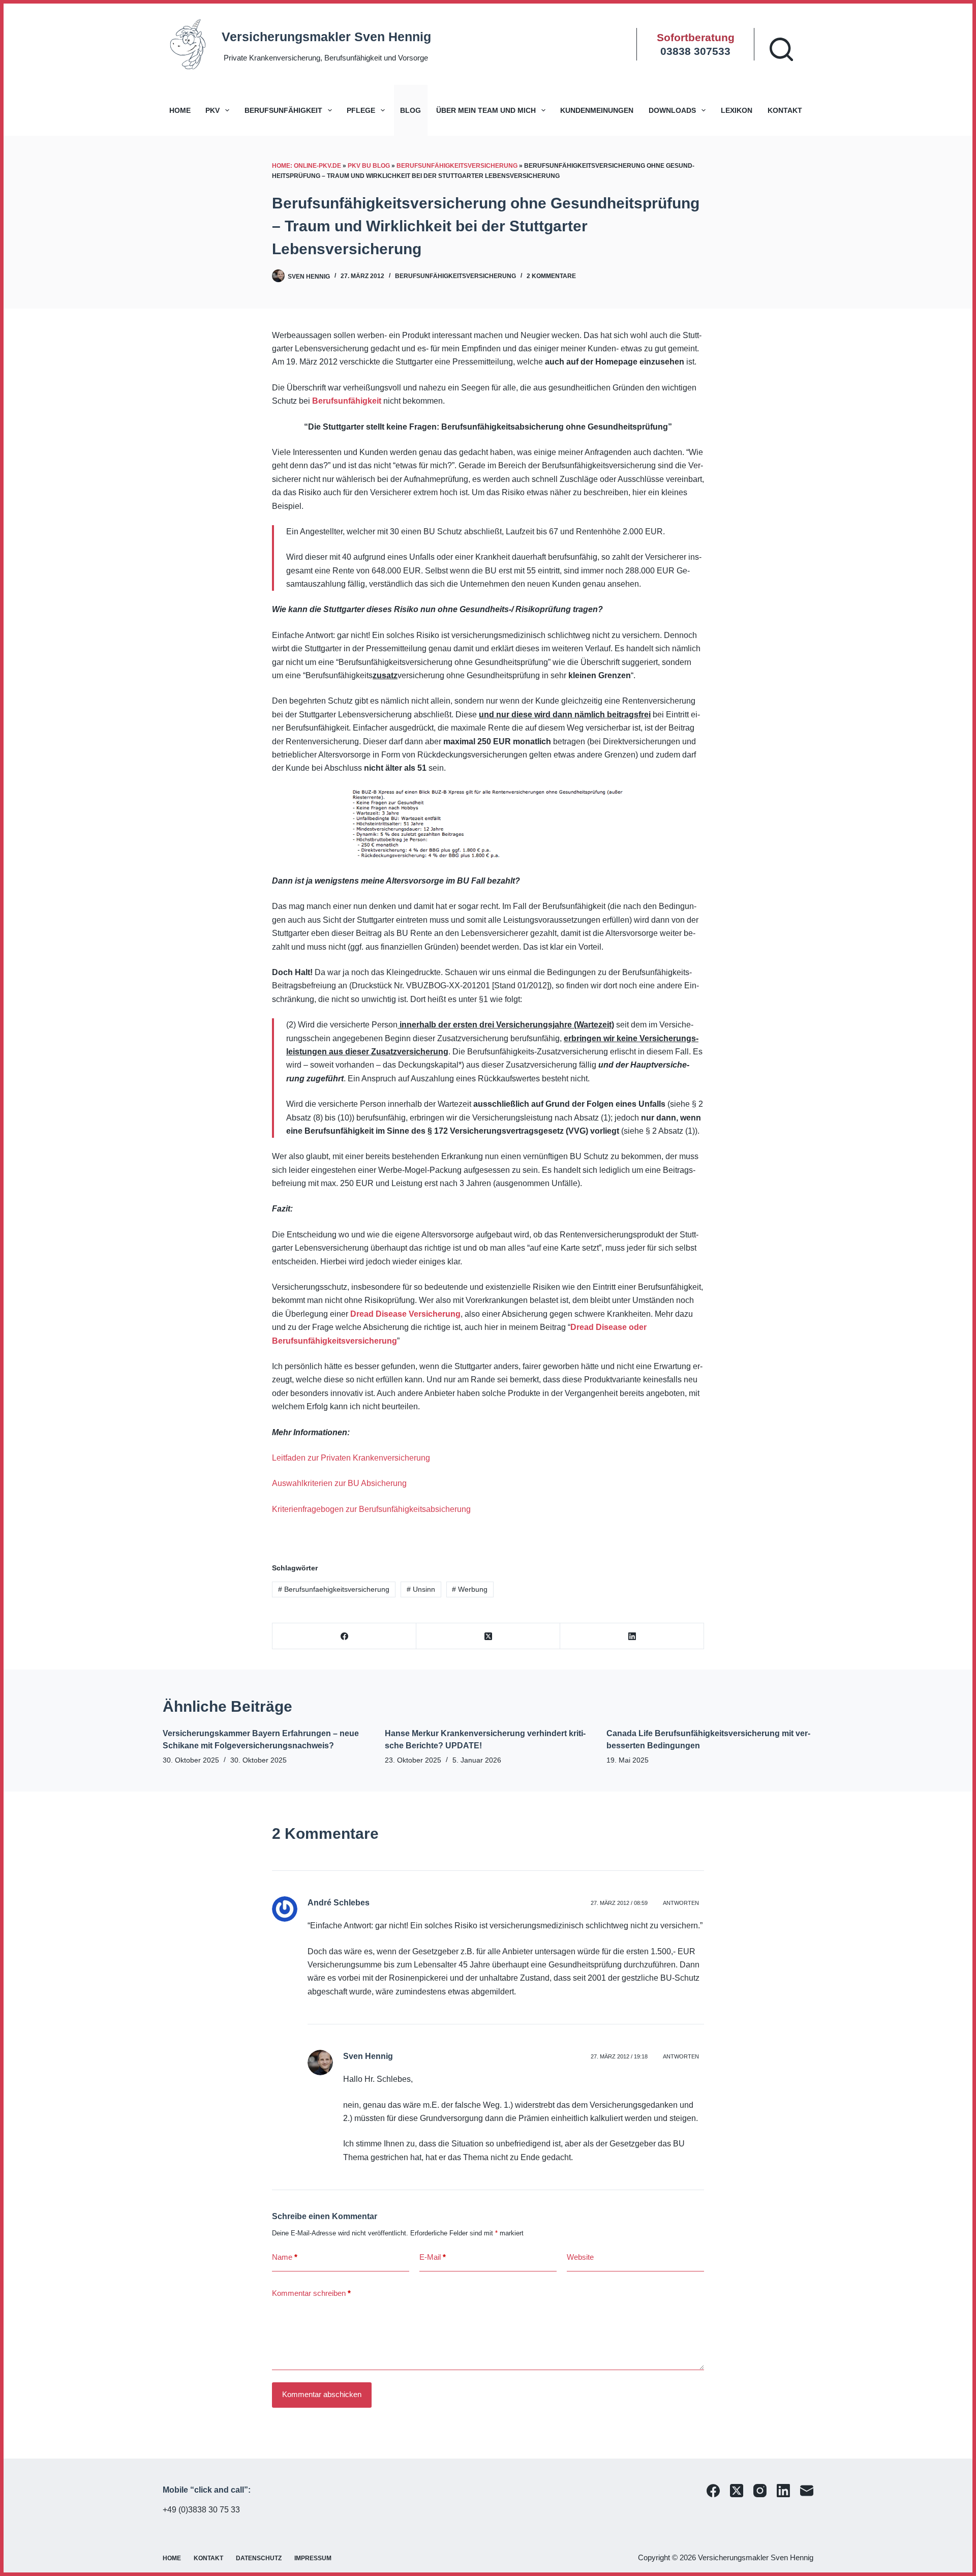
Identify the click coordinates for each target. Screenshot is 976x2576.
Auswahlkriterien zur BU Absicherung (339, 1483)
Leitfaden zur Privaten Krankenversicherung (351, 1458)
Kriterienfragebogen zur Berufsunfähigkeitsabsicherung (371, 1509)
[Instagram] (760, 2491)
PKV (212, 110)
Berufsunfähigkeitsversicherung (457, 166)
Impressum (313, 2558)
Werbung (470, 1589)
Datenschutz (259, 2558)
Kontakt (785, 110)
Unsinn (421, 1589)
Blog (410, 110)
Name (285, 2257)
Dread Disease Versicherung (405, 1314)
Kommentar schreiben (311, 2293)
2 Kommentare (551, 276)
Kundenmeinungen (597, 110)
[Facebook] (344, 1636)
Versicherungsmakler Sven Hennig (326, 37)
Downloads (672, 110)
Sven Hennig (368, 2056)
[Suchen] (781, 49)
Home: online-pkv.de (307, 166)
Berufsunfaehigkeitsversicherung (334, 1589)
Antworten (681, 1903)
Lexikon (737, 110)
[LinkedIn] (632, 1636)
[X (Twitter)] (488, 1636)
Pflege (361, 110)
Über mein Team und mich (486, 110)
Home (180, 110)
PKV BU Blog (369, 166)
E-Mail (433, 2257)
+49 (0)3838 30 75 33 (201, 2510)
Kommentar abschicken (322, 2394)
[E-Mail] (807, 2491)
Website (580, 2257)
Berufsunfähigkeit (283, 110)
